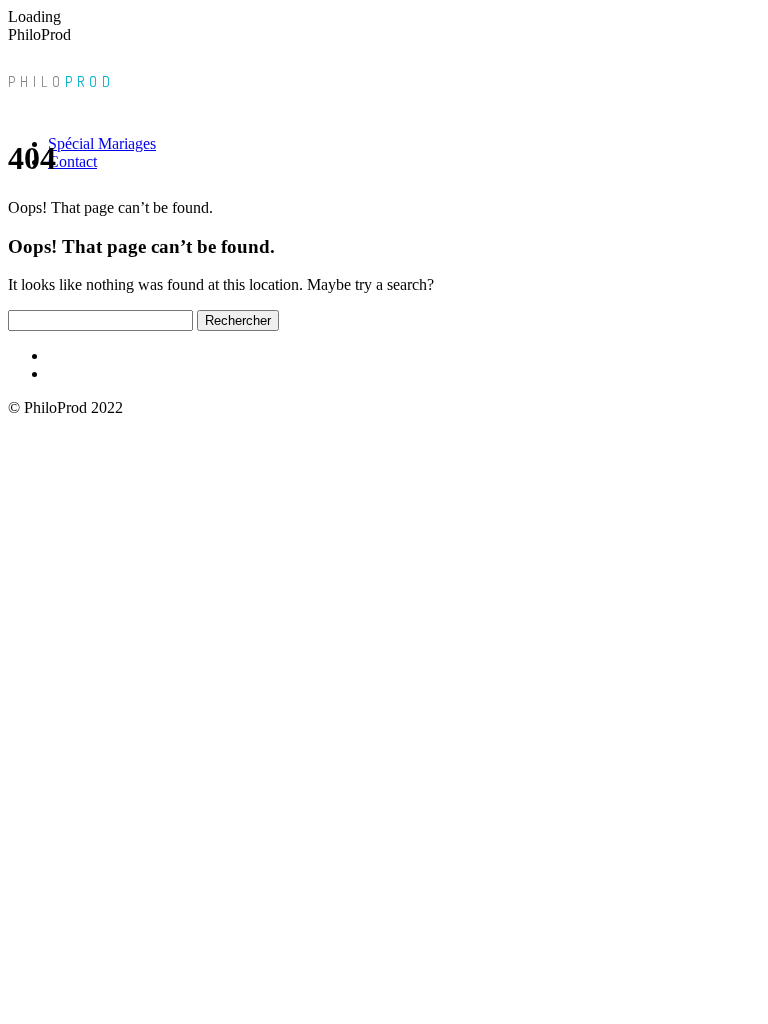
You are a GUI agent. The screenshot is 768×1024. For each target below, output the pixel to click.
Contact (72, 161)
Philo (61, 81)
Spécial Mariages (102, 143)
